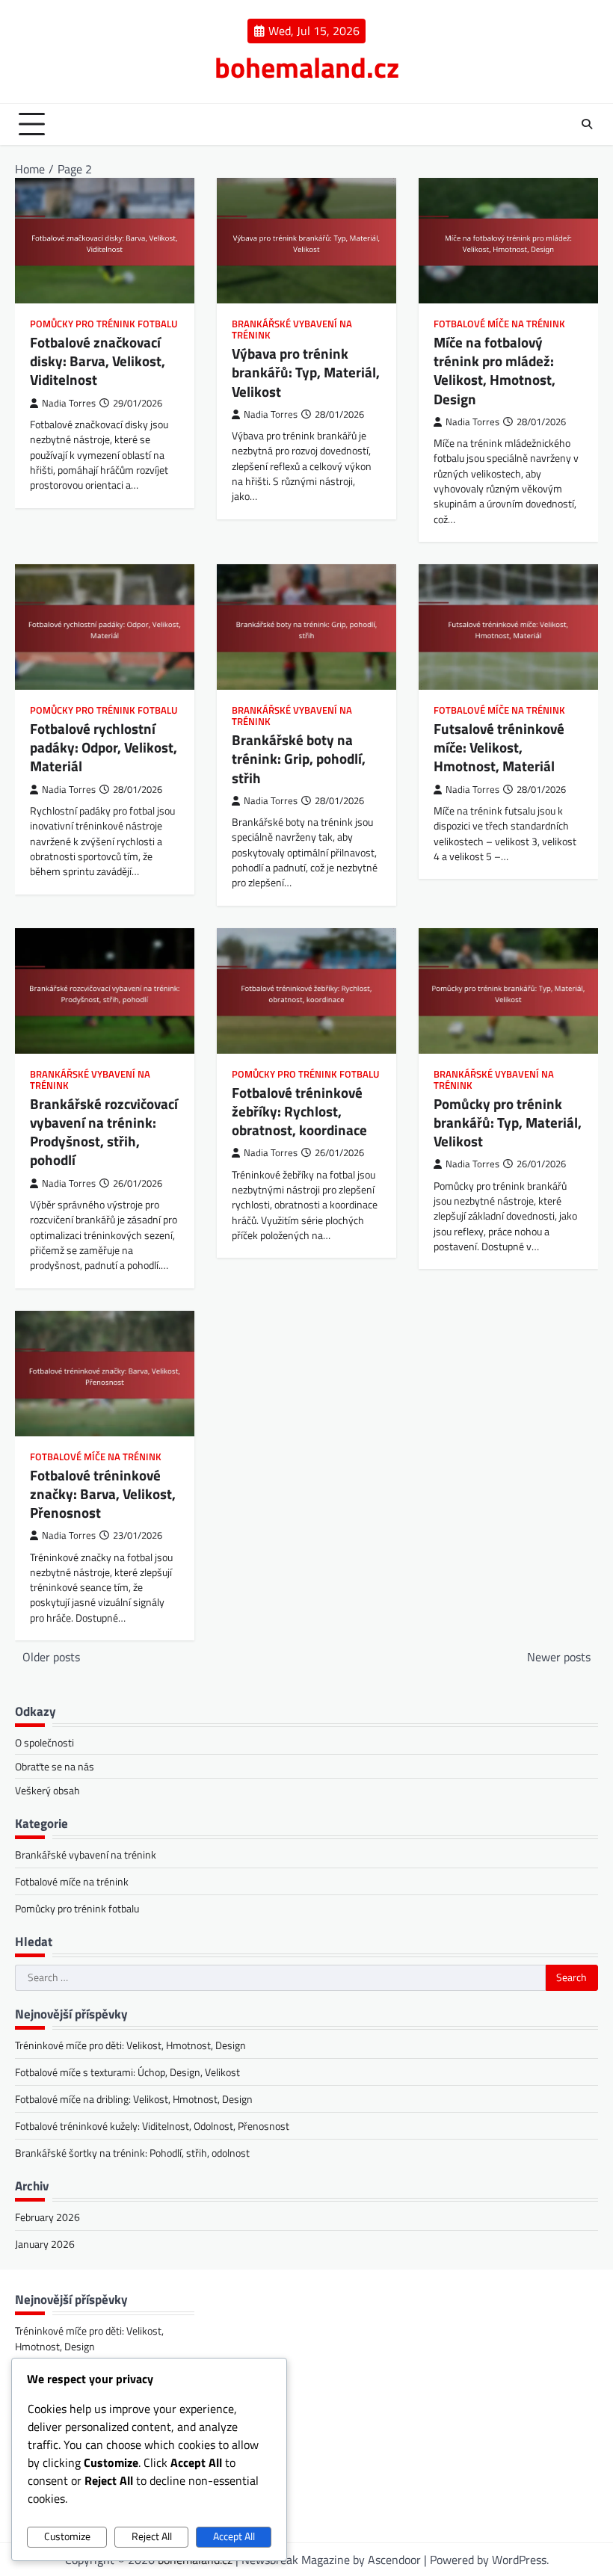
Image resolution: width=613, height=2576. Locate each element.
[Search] (587, 124)
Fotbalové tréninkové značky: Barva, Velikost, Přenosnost (103, 1494)
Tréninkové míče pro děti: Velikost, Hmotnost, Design (130, 2045)
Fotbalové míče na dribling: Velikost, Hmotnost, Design (134, 2099)
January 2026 (45, 2244)
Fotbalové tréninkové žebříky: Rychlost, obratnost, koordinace (299, 1111)
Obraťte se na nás (55, 1766)
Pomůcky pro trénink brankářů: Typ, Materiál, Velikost (508, 1122)
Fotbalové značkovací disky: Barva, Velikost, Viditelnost (98, 361)
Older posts (51, 1657)
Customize (67, 2536)
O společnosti (44, 1742)
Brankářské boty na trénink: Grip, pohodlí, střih (299, 759)
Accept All (234, 2536)
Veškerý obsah (47, 1790)
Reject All (152, 2536)
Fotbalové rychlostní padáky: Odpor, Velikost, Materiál (104, 747)
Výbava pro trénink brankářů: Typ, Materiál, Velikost (306, 372)
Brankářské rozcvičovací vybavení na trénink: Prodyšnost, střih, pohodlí (104, 1132)
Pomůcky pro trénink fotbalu (104, 324)
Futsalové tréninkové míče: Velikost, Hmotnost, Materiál (499, 747)
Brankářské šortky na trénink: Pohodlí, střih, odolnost (132, 2153)
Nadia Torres (69, 403)
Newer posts (559, 1657)
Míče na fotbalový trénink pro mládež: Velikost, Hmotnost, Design (495, 370)
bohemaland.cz (307, 67)
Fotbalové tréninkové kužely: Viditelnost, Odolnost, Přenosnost (152, 2126)
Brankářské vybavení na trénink (292, 330)
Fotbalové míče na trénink (499, 324)
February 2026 (47, 2217)
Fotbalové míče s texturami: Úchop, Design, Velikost (127, 2072)
